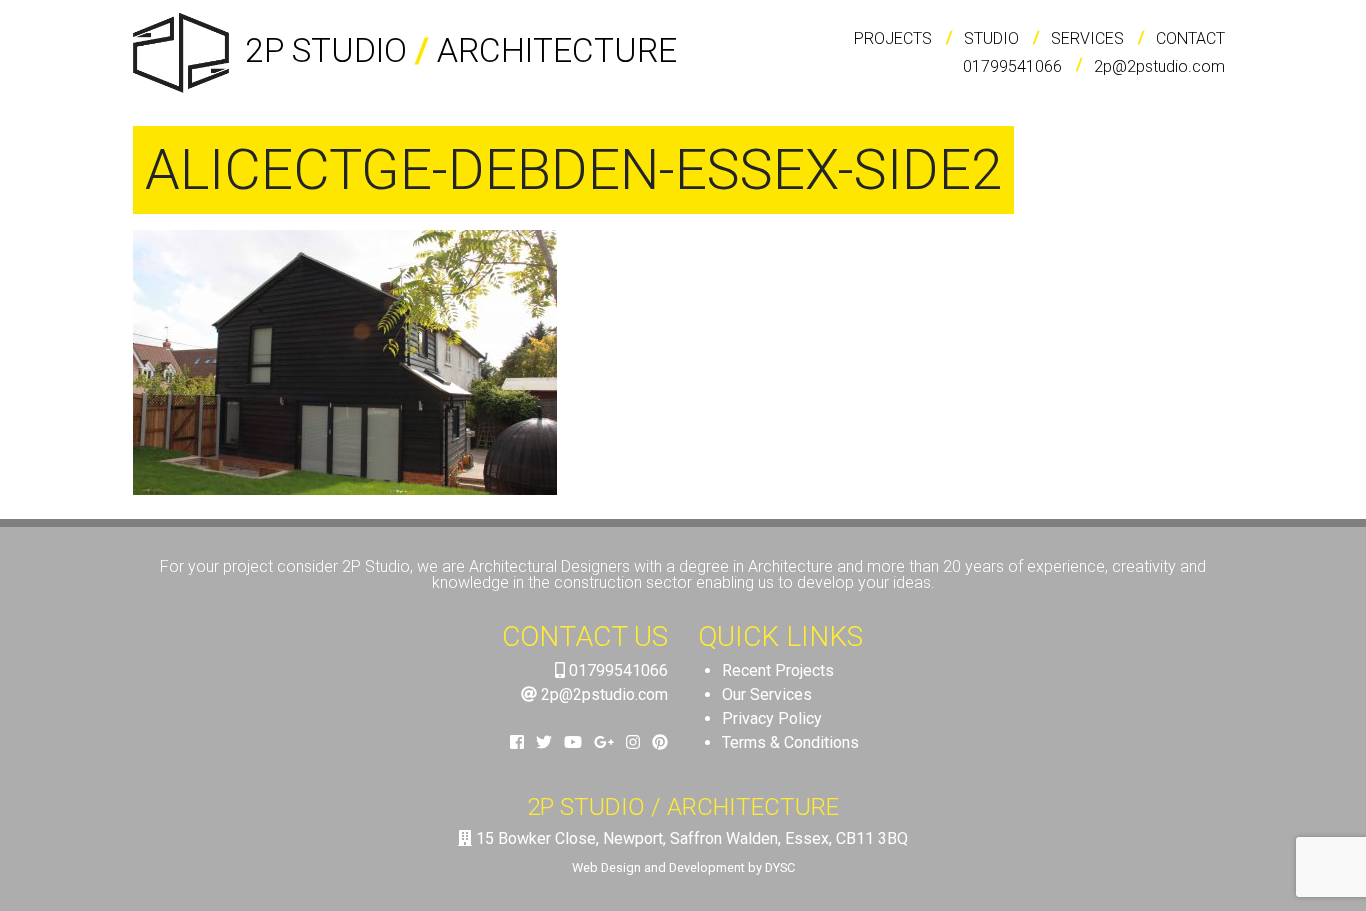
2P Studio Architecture (457, 50)
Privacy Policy (772, 718)
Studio (991, 38)
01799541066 (1012, 66)
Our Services (767, 694)
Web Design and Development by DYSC (683, 867)
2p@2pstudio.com (1159, 66)
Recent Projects (778, 670)
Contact (1190, 38)
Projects (893, 38)
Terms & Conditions (790, 742)
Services (1087, 38)
